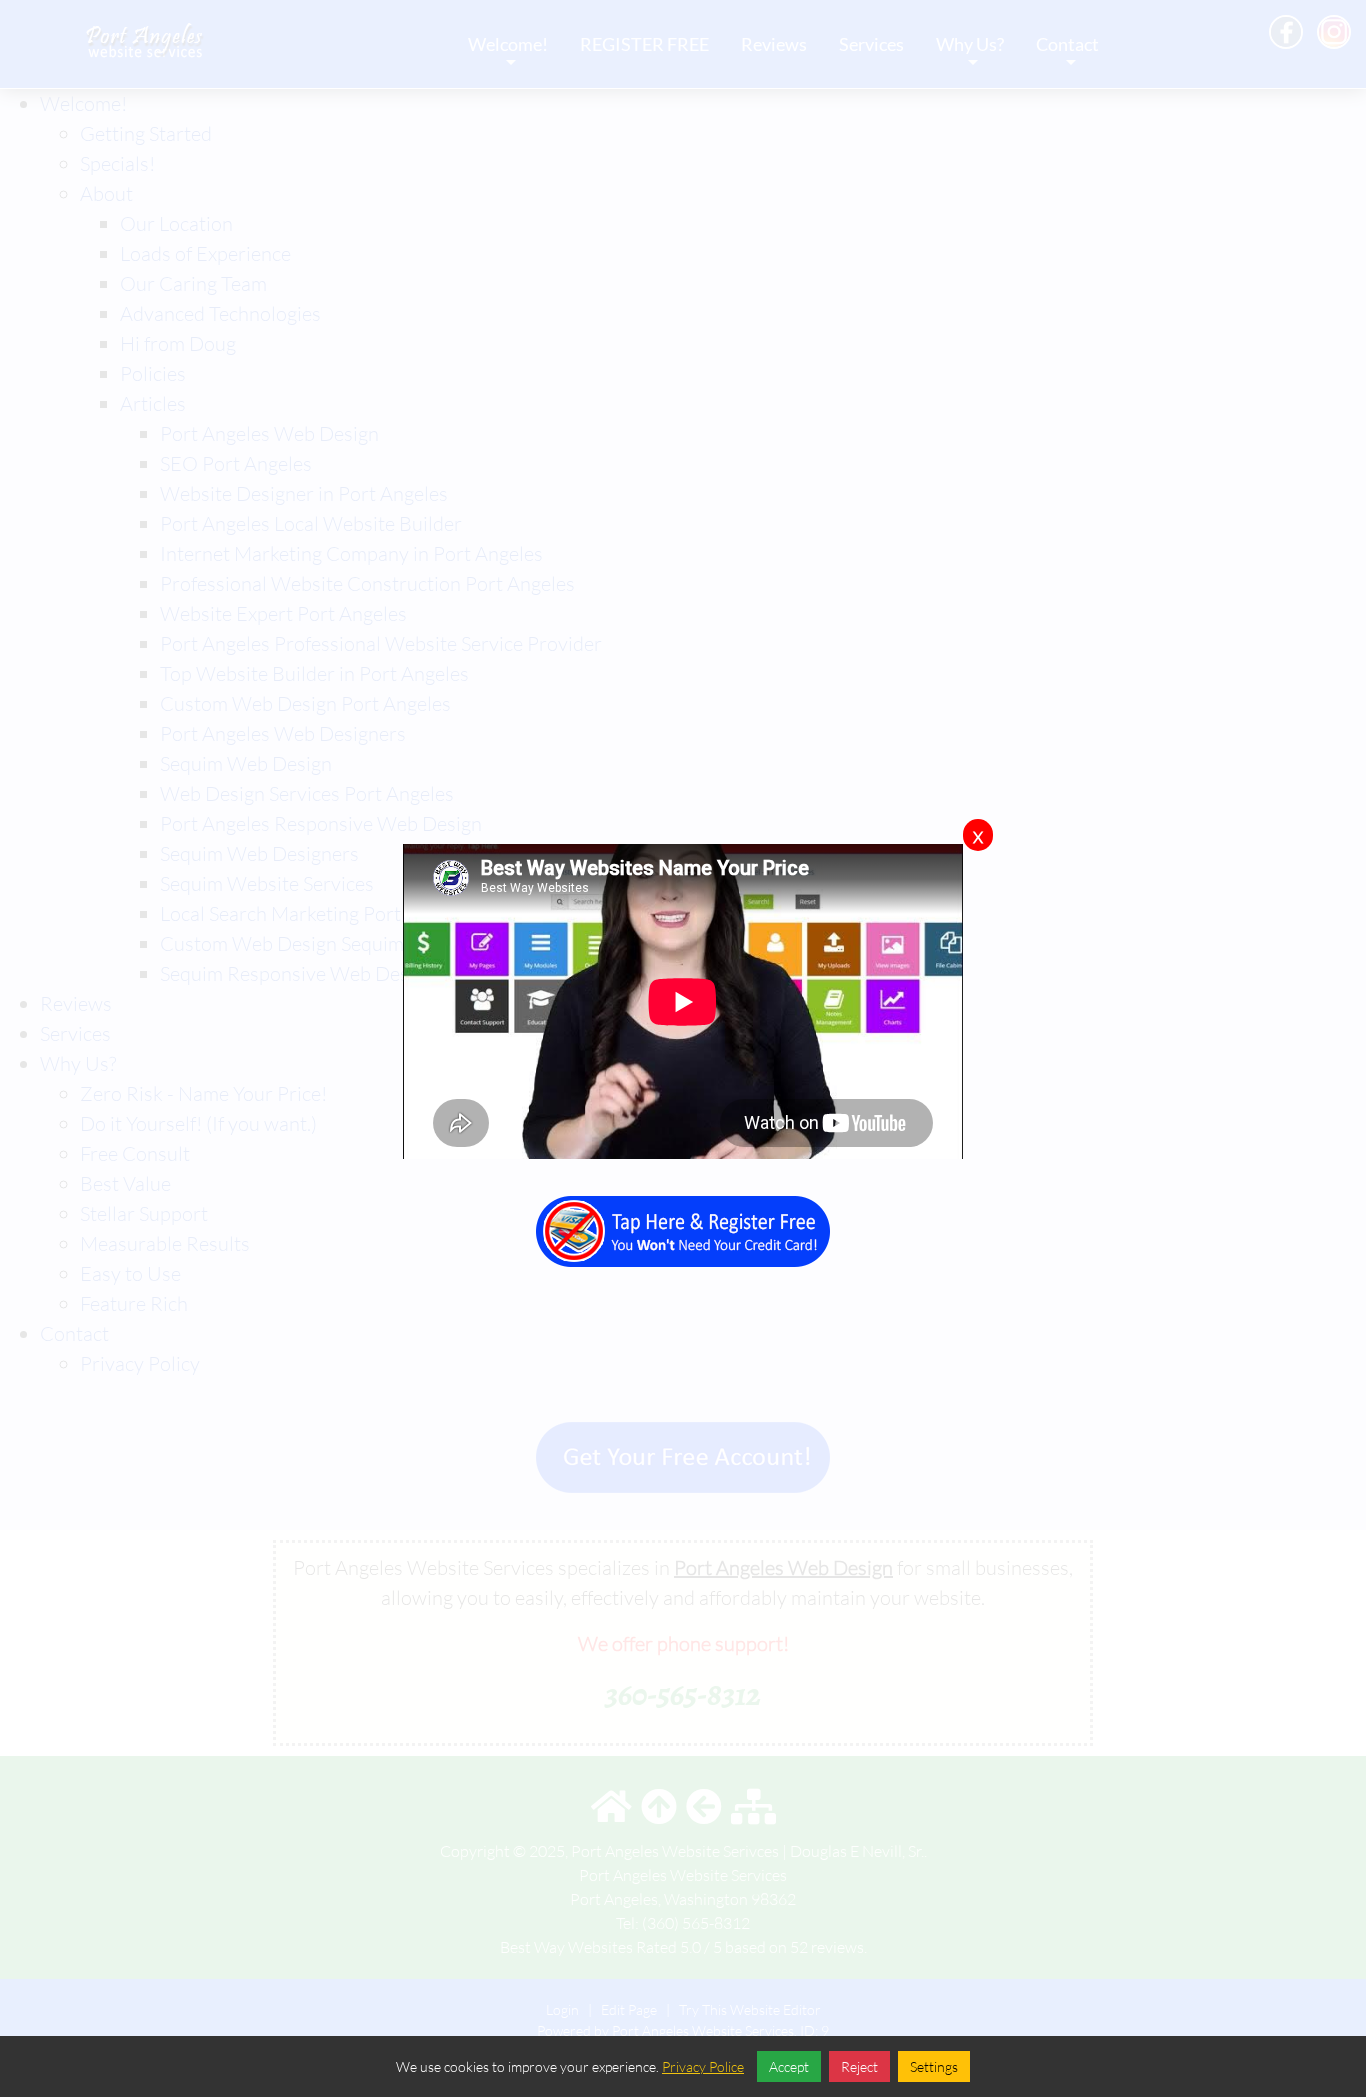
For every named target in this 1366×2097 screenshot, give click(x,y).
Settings (934, 2066)
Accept (789, 2066)
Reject (859, 2066)
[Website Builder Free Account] (683, 1218)
